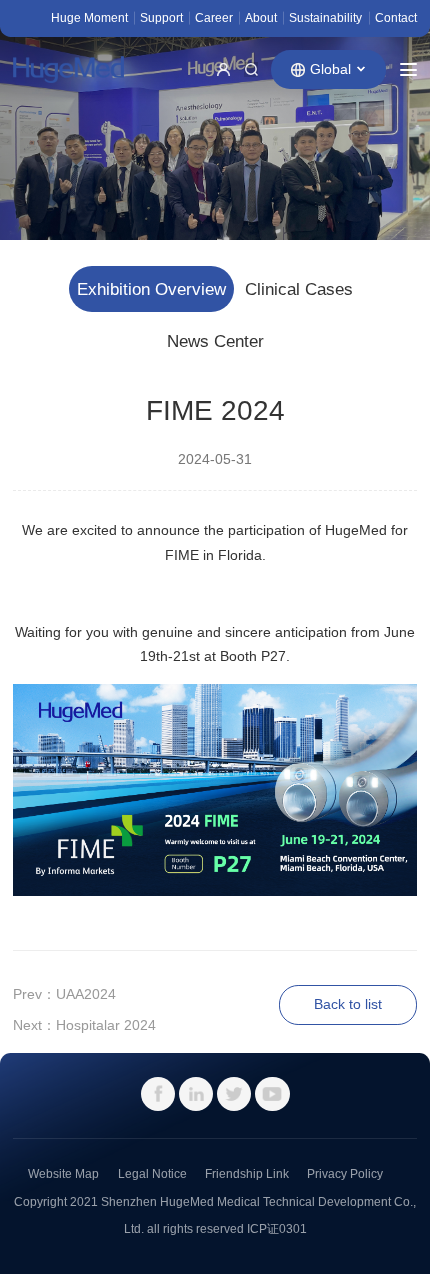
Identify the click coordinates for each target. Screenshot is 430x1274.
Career (214, 18)
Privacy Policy (345, 1174)
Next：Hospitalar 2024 (84, 1025)
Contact (396, 18)
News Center (215, 341)
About (261, 18)
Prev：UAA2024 (64, 994)
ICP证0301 (277, 1229)
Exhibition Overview (151, 289)
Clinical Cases (299, 289)
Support (161, 18)
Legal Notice (152, 1174)
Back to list (348, 1004)
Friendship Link (247, 1174)
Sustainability (325, 18)
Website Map (63, 1174)
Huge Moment (89, 18)
